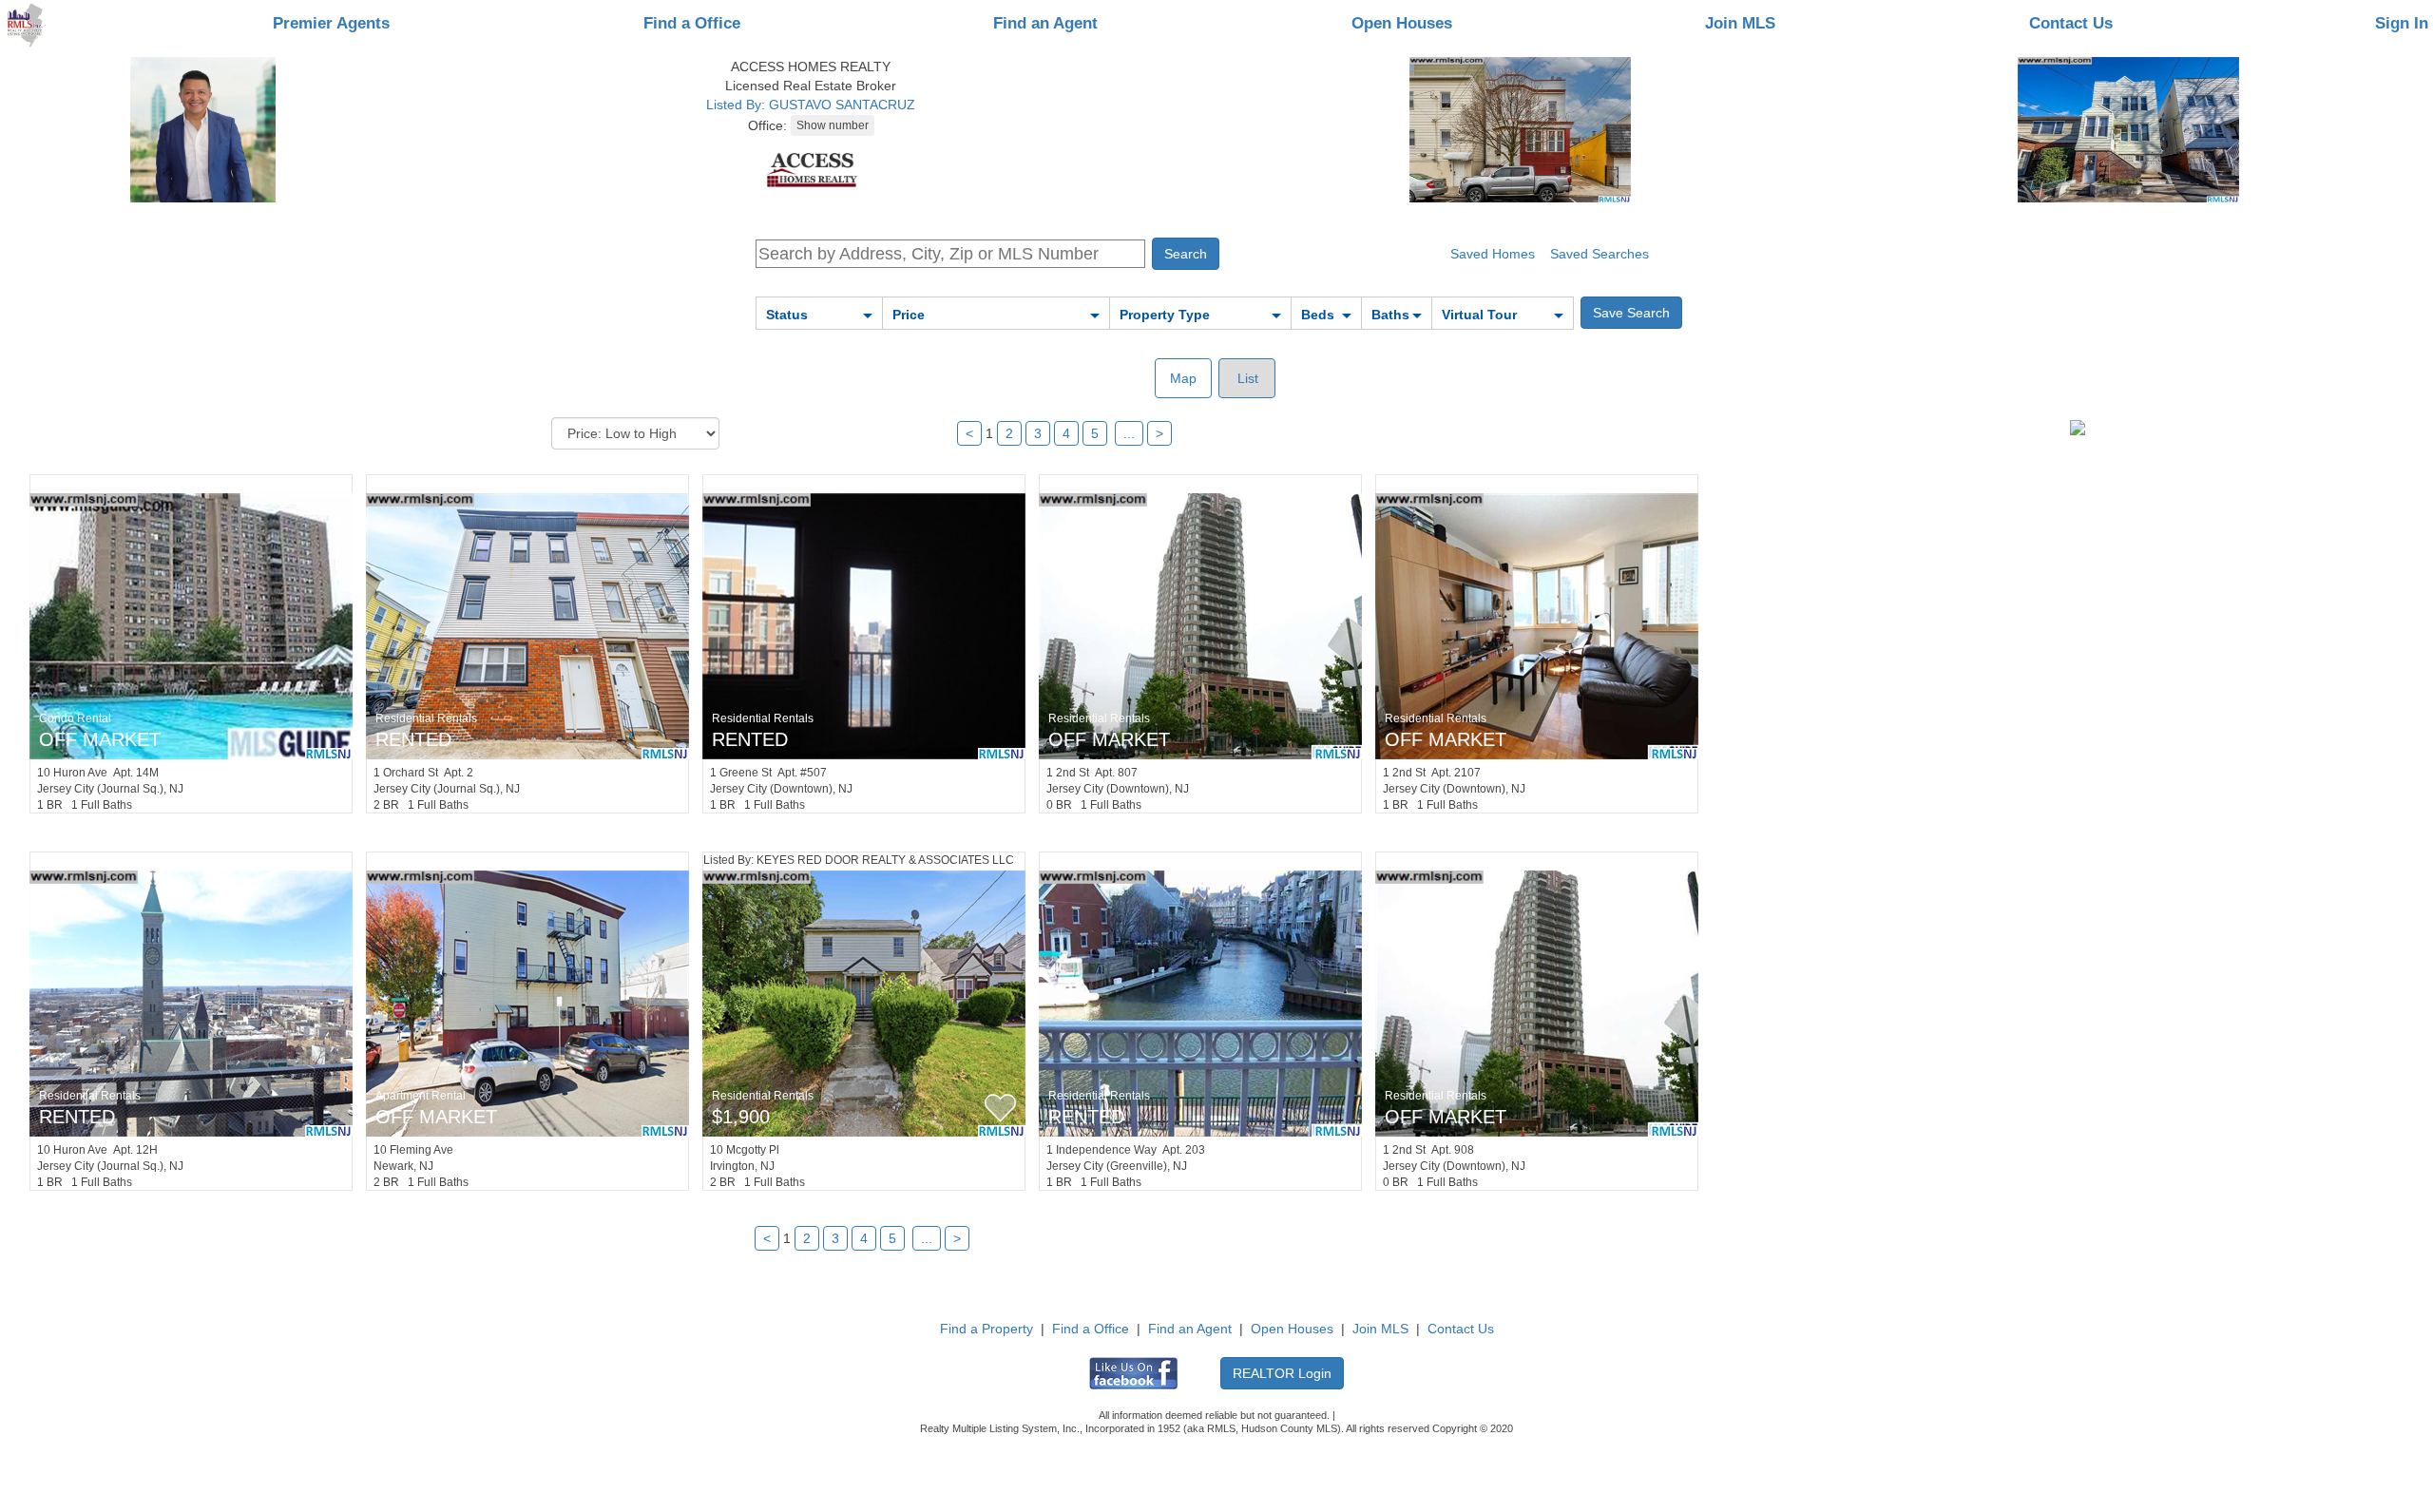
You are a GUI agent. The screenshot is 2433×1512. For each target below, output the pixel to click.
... (1129, 433)
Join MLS (1740, 23)
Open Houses (1402, 23)
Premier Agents (331, 23)
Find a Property (987, 1329)
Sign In (2402, 23)
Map (1183, 378)
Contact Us (2071, 23)
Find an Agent (1045, 23)
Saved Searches (1600, 254)
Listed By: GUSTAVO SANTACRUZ (811, 105)
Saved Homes (1493, 254)
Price (909, 315)
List (1246, 378)
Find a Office (692, 23)
